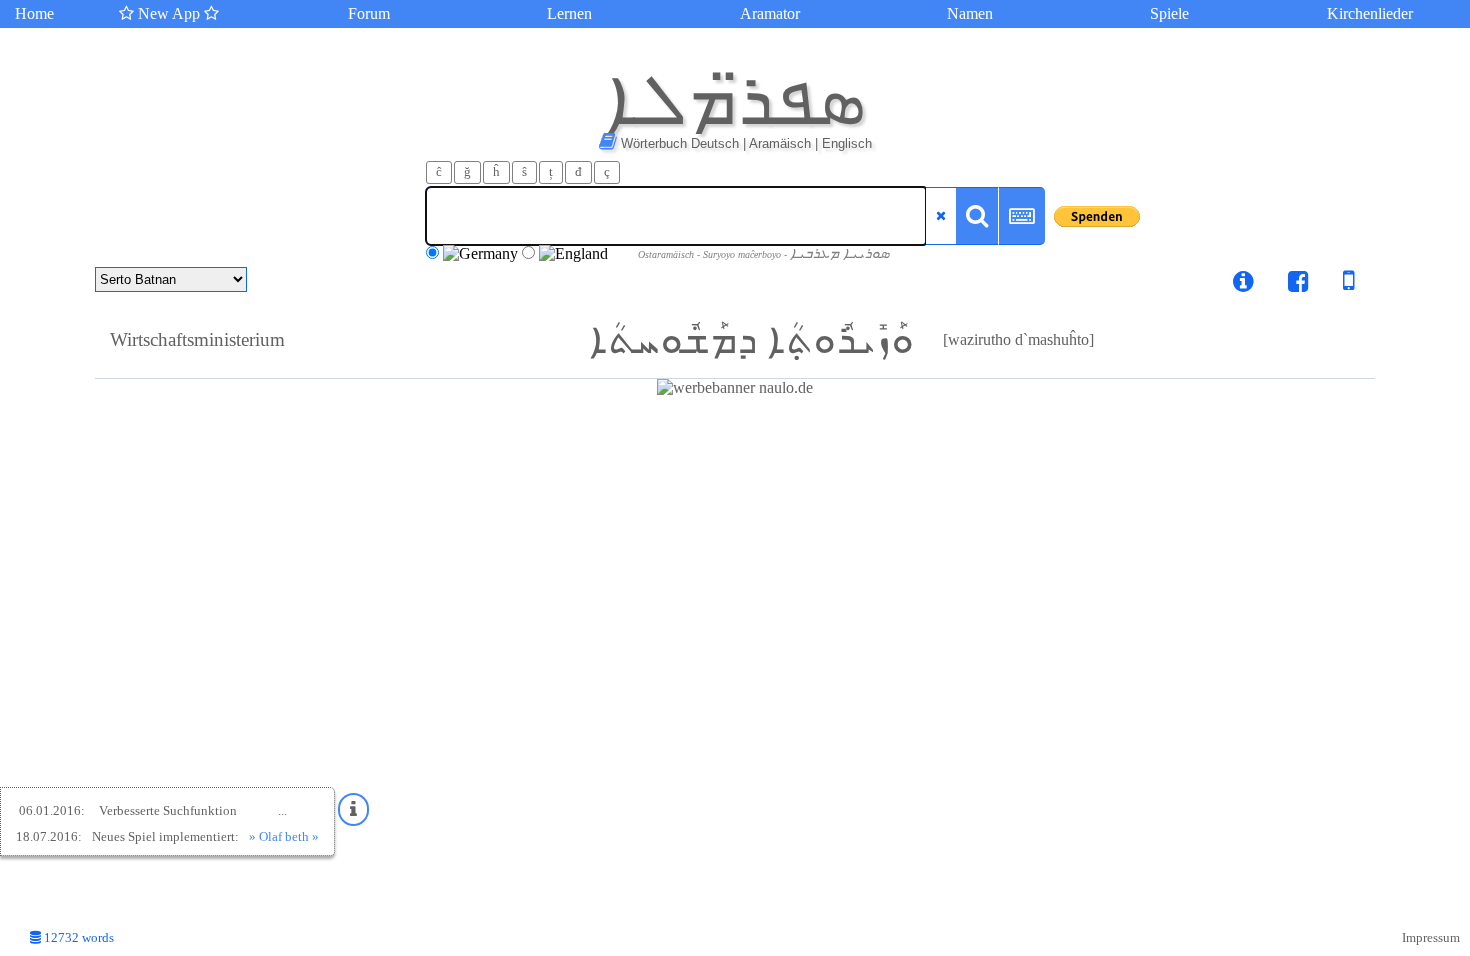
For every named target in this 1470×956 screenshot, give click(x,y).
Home (34, 13)
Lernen (569, 13)
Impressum (1431, 938)
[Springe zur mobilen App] (1334, 284)
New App (169, 13)
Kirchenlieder (1370, 13)
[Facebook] (1298, 284)
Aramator (770, 13)
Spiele (1169, 13)
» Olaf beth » (284, 836)
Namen (970, 13)
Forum (369, 13)
